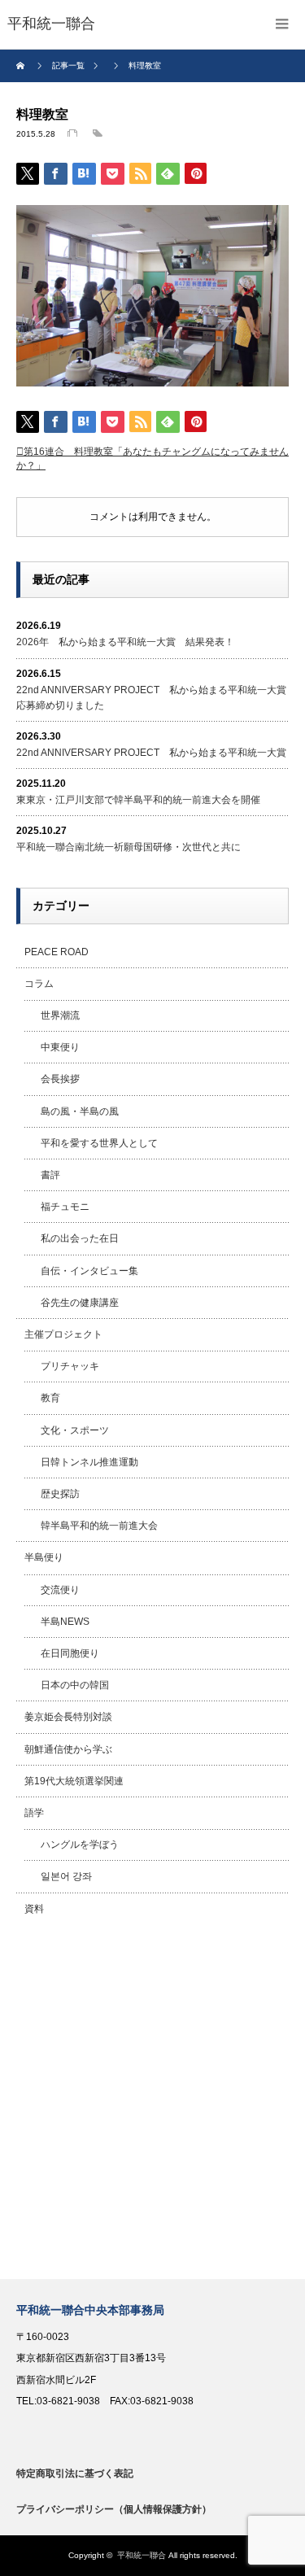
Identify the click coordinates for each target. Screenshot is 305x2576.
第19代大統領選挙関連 (74, 1781)
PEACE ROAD (57, 952)
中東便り (60, 1047)
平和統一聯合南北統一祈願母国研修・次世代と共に (129, 847)
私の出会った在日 (80, 1238)
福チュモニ (65, 1207)
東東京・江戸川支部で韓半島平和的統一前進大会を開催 (138, 800)
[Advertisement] (152, 2102)
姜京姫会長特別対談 (68, 1717)
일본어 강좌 (66, 1876)
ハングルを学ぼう (80, 1845)
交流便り (60, 1590)
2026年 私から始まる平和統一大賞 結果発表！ (125, 642)
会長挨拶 (60, 1079)
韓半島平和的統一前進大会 (99, 1526)
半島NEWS (65, 1622)
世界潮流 (60, 1015)
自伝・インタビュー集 (89, 1271)
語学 (34, 1813)
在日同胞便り (70, 1653)
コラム (39, 984)
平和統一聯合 (142, 2555)
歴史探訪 (60, 1494)
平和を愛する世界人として (99, 1143)
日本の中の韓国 (75, 1685)
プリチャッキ (70, 1366)
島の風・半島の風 (80, 1111)
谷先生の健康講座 (80, 1303)
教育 (50, 1398)
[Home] (22, 66)
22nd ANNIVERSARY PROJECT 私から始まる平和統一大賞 (151, 753)
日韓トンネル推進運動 (89, 1462)
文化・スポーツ (75, 1430)
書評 (50, 1175)
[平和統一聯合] (51, 24)
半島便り (44, 1557)
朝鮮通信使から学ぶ (68, 1749)
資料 (34, 1909)
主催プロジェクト (63, 1334)
